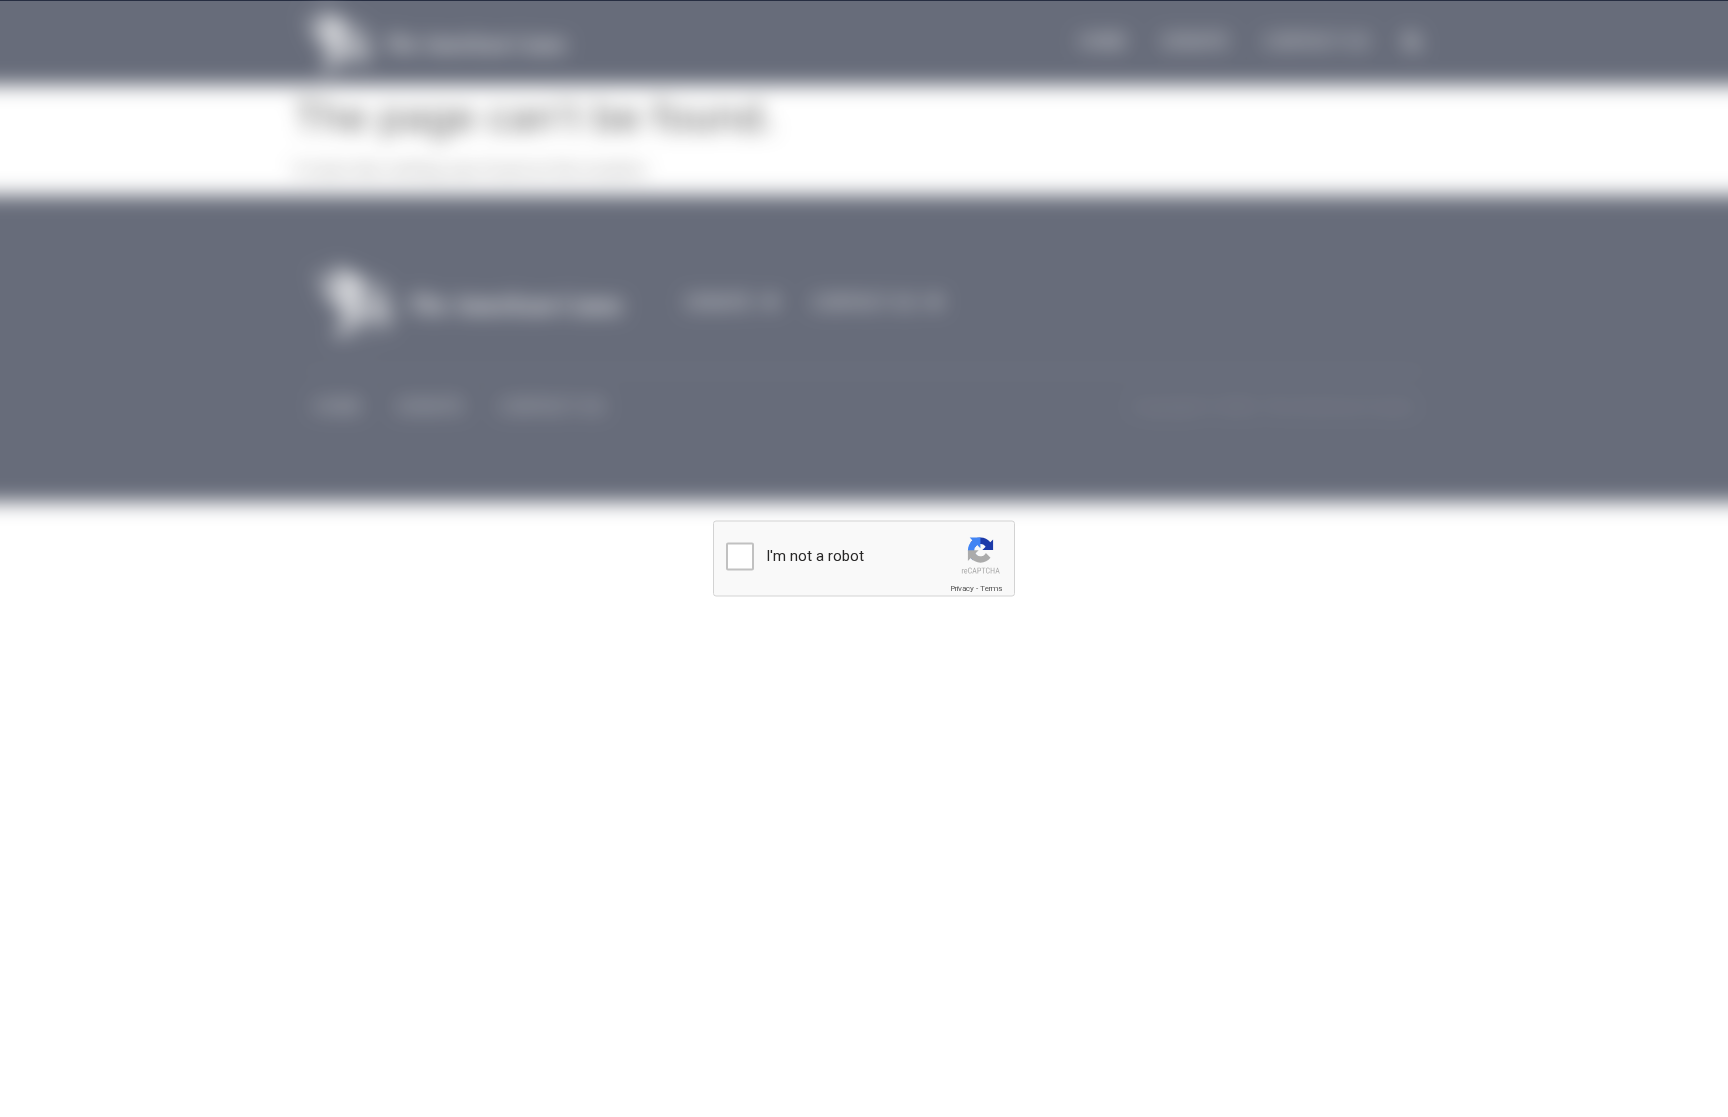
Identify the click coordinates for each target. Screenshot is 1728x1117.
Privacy (962, 588)
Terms (991, 588)
